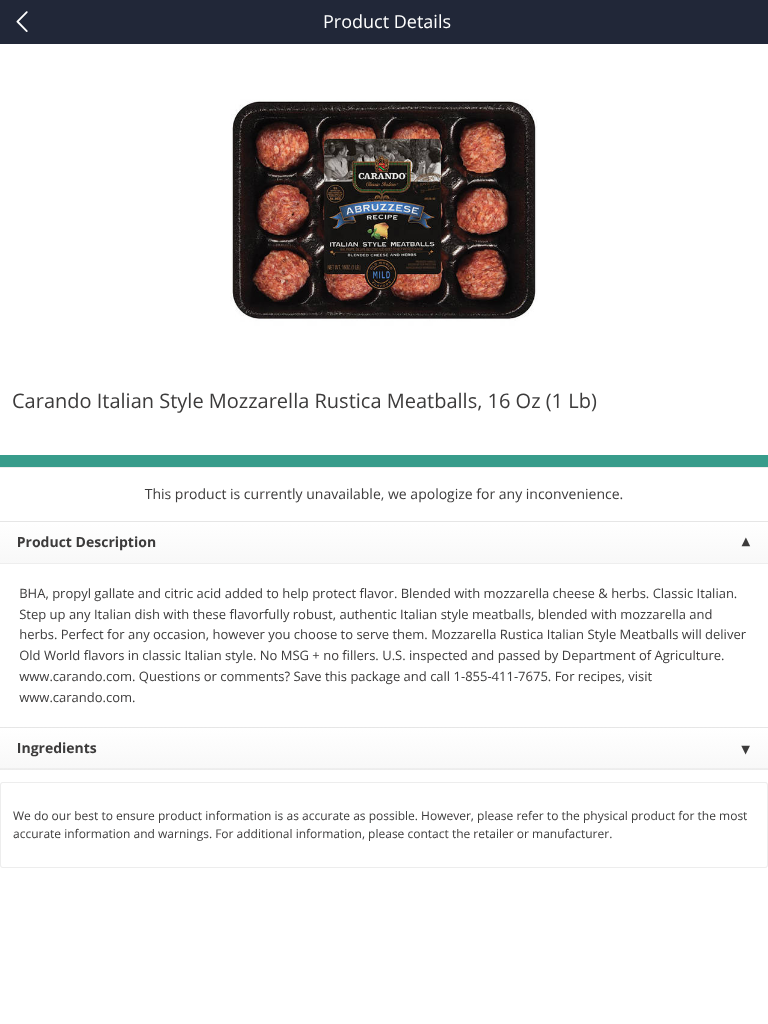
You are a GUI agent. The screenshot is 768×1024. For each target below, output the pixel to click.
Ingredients (57, 748)
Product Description (86, 542)
